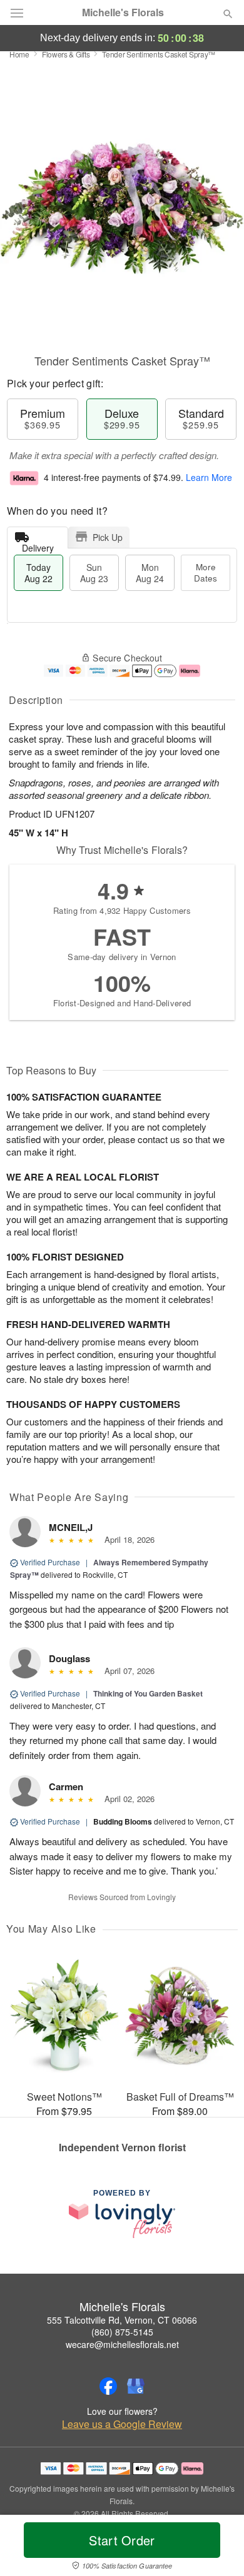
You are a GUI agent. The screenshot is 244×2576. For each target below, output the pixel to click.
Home (19, 54)
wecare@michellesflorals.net (122, 2344)
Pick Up (108, 537)
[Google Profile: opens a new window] (136, 2386)
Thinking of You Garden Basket (148, 1693)
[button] (217, 2548)
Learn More (209, 477)
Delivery (38, 545)
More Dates (206, 572)
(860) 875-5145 (122, 2332)
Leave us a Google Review (122, 2424)
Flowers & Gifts (66, 54)
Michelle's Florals (123, 12)
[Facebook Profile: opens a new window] (108, 2386)
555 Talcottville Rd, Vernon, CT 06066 (122, 2320)
